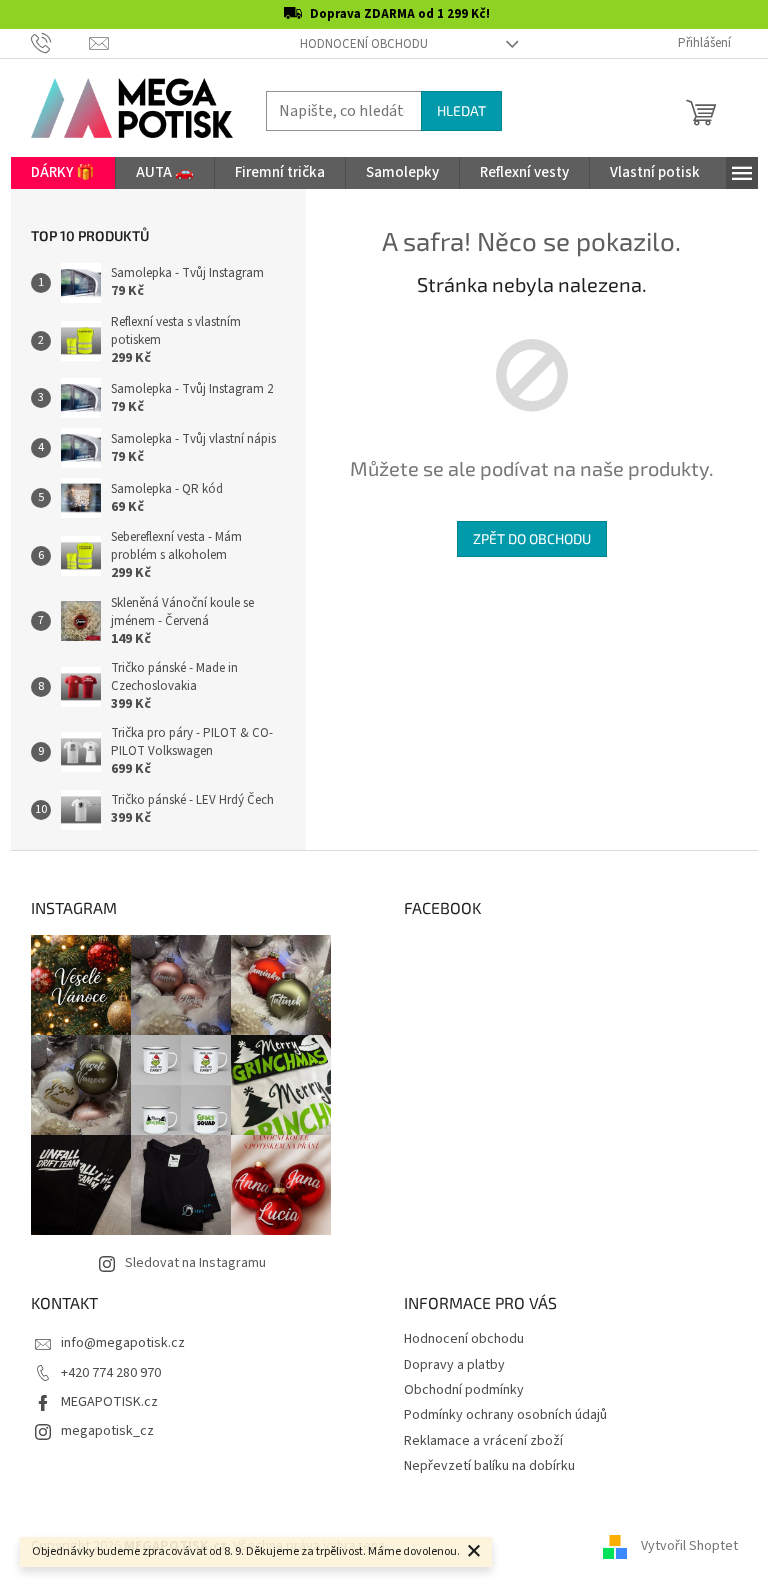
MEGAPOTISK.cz (109, 1402)
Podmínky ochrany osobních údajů (505, 1415)
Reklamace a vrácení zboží (483, 1441)
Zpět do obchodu (532, 538)
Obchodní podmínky (464, 1390)
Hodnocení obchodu (364, 44)
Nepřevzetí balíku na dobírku (489, 1466)
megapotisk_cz (107, 1431)
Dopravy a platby (454, 1365)
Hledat (461, 110)
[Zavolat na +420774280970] (60, 43)
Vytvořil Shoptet (689, 1546)
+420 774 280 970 (111, 1373)
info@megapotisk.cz (123, 1343)
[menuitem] (63, 173)
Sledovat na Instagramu (195, 1263)
